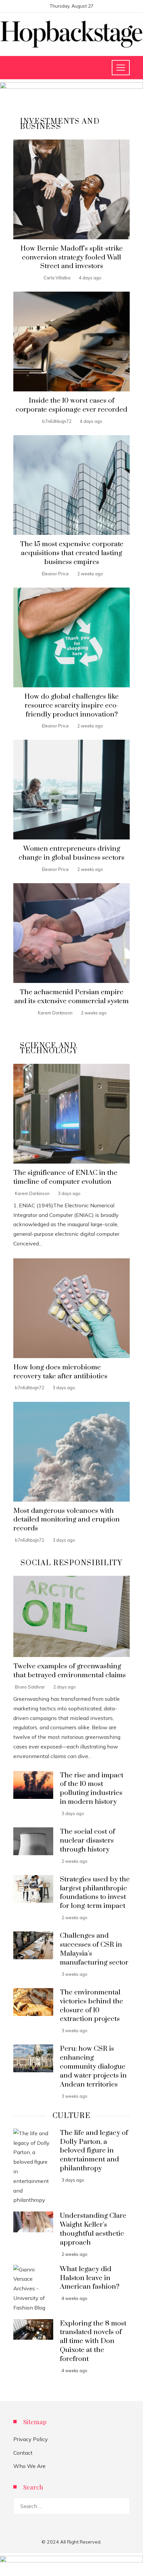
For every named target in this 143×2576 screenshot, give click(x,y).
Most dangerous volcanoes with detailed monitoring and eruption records (67, 1520)
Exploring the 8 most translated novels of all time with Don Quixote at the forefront (93, 2341)
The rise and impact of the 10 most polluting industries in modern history (92, 1789)
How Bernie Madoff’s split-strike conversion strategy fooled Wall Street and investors (71, 258)
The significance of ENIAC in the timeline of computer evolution (65, 1177)
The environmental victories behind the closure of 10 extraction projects (91, 2006)
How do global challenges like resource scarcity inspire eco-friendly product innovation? (71, 706)
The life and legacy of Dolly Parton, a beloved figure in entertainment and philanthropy (94, 2151)
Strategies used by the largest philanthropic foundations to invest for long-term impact (95, 1893)
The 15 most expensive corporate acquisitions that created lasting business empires (72, 553)
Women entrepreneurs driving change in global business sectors (71, 853)
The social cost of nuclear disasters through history (87, 1841)
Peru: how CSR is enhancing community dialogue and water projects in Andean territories (93, 2067)
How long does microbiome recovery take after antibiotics (60, 1372)
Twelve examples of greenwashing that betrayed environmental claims (70, 1671)
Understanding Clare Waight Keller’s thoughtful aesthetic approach (93, 2229)
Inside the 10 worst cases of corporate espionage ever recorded (71, 405)
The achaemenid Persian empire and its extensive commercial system (71, 997)
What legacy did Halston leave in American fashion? (90, 2278)
